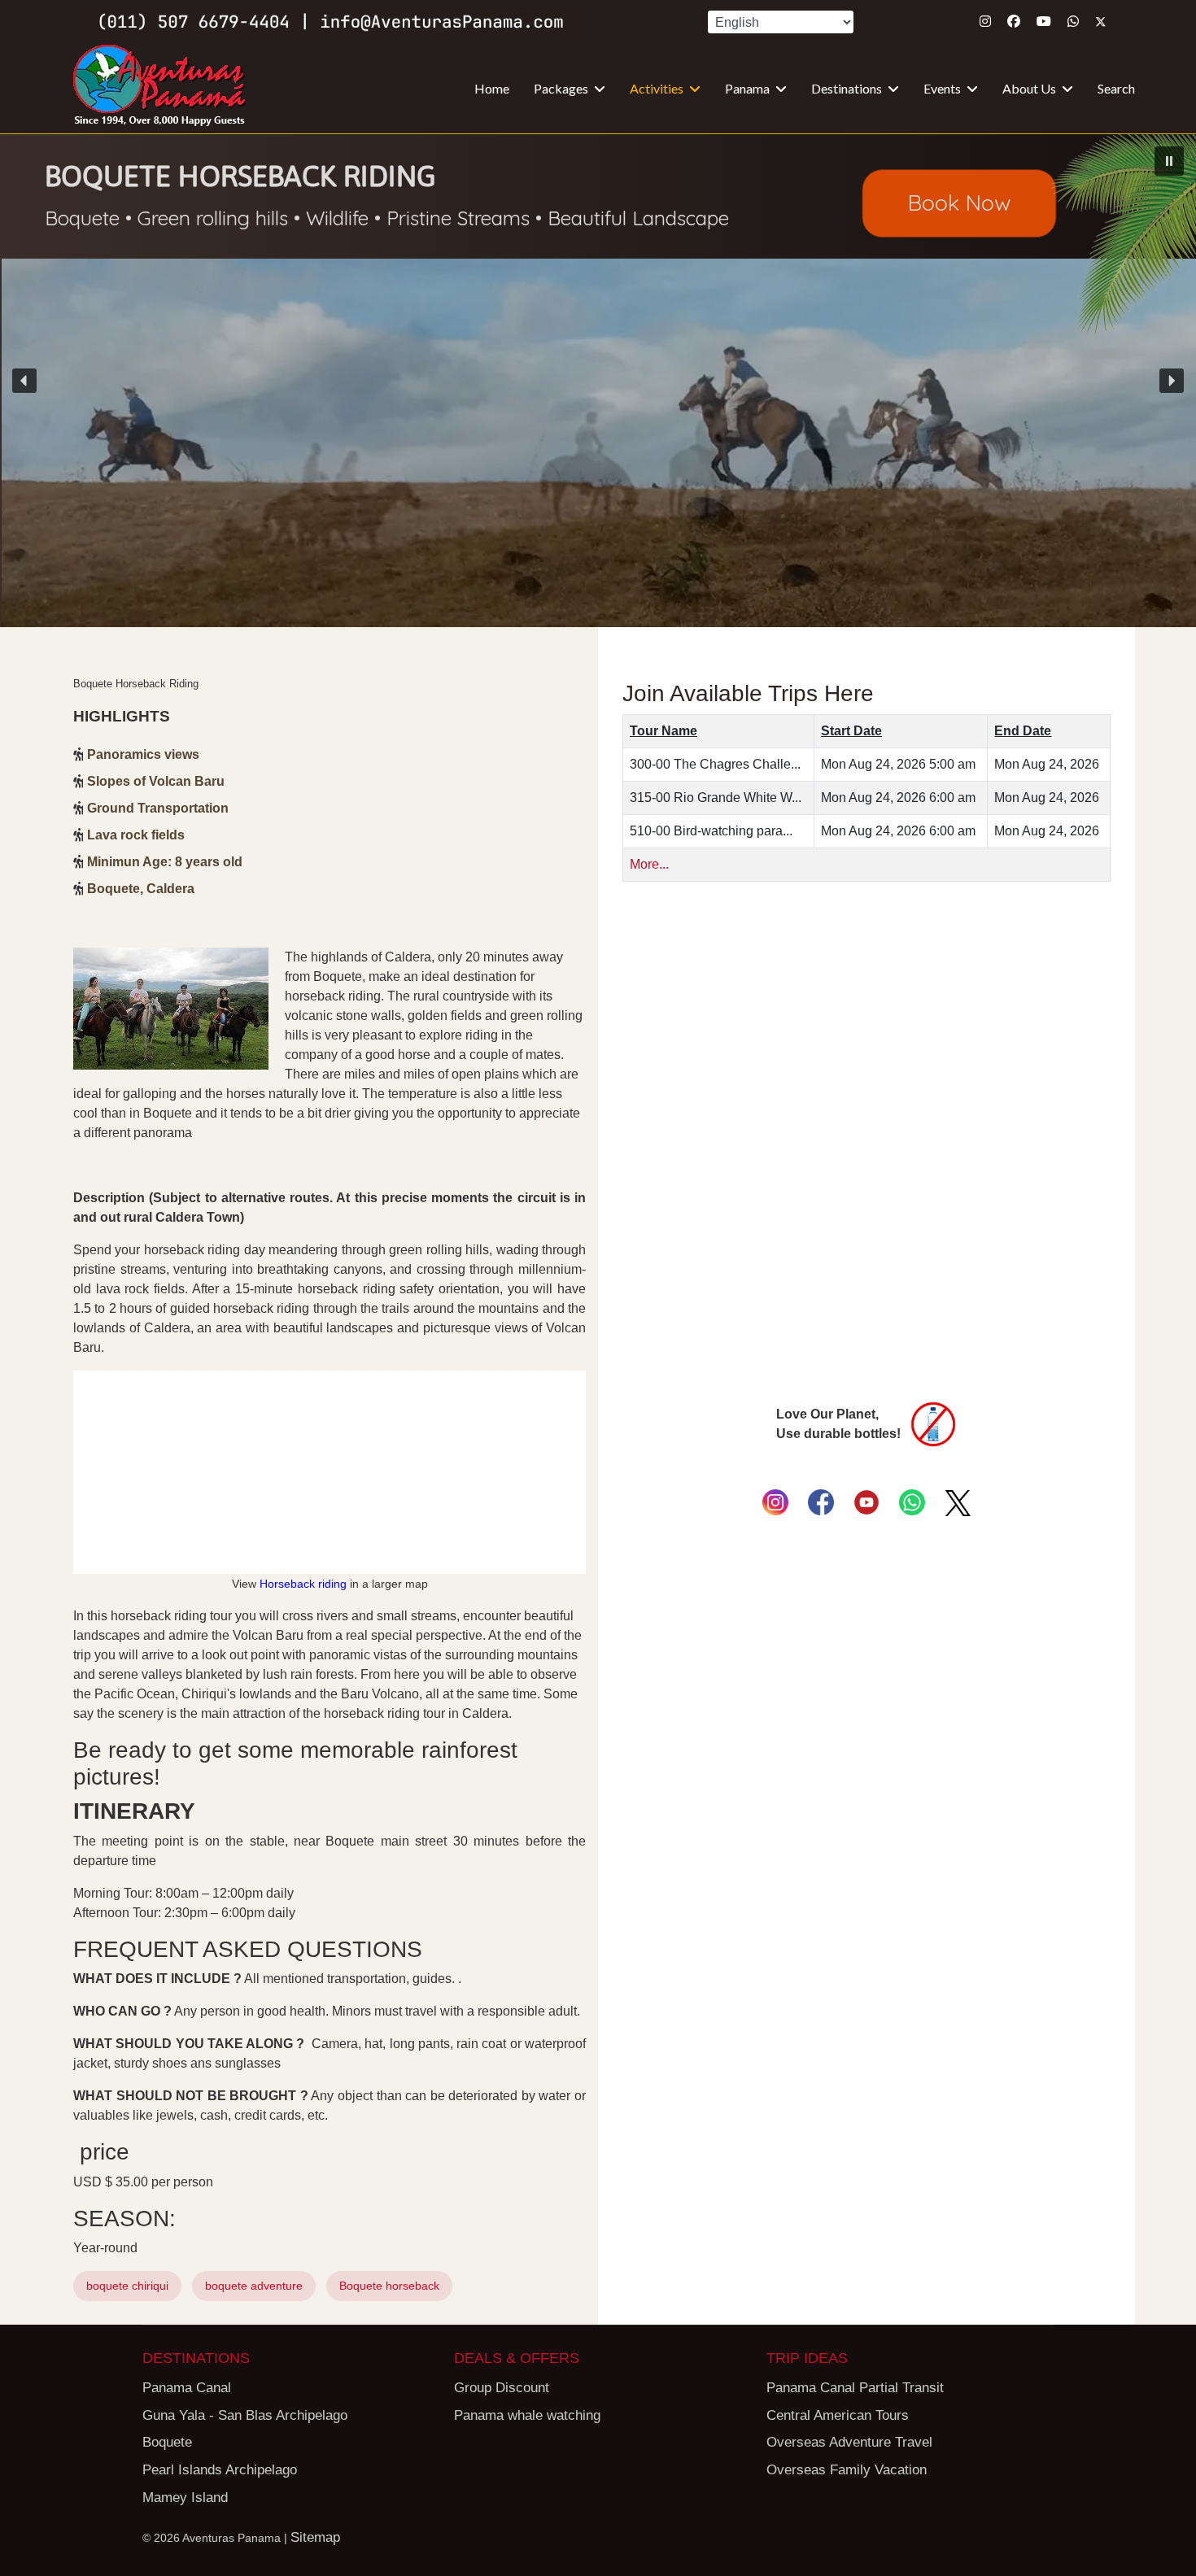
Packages (561, 88)
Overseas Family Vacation (847, 2470)
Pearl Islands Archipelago (220, 2470)
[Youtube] (1044, 22)
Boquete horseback (389, 2286)
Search (1116, 88)
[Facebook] (1014, 22)
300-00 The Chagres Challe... (715, 764)
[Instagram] (985, 22)
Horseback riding (303, 1584)
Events (942, 88)
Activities (657, 88)
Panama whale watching (527, 2415)
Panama (747, 88)
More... (649, 864)
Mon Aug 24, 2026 (1047, 764)
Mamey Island (185, 2498)
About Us (1029, 88)
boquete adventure (254, 2286)
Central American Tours (838, 2415)
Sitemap (315, 2537)
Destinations (847, 88)
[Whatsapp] (1073, 22)
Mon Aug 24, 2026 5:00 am (898, 764)
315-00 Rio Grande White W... (716, 798)
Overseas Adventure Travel (849, 2442)
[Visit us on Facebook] (821, 1502)
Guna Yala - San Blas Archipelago (245, 2415)
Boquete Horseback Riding (240, 177)
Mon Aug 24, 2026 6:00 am (898, 798)
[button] (598, 381)
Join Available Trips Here (748, 693)
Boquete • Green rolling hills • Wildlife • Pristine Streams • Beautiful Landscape (387, 218)
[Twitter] (1101, 22)
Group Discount (502, 2388)
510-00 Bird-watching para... (711, 831)
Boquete (167, 2442)
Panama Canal (187, 2388)
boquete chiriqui (127, 2286)
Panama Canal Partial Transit (855, 2388)
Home (492, 88)
